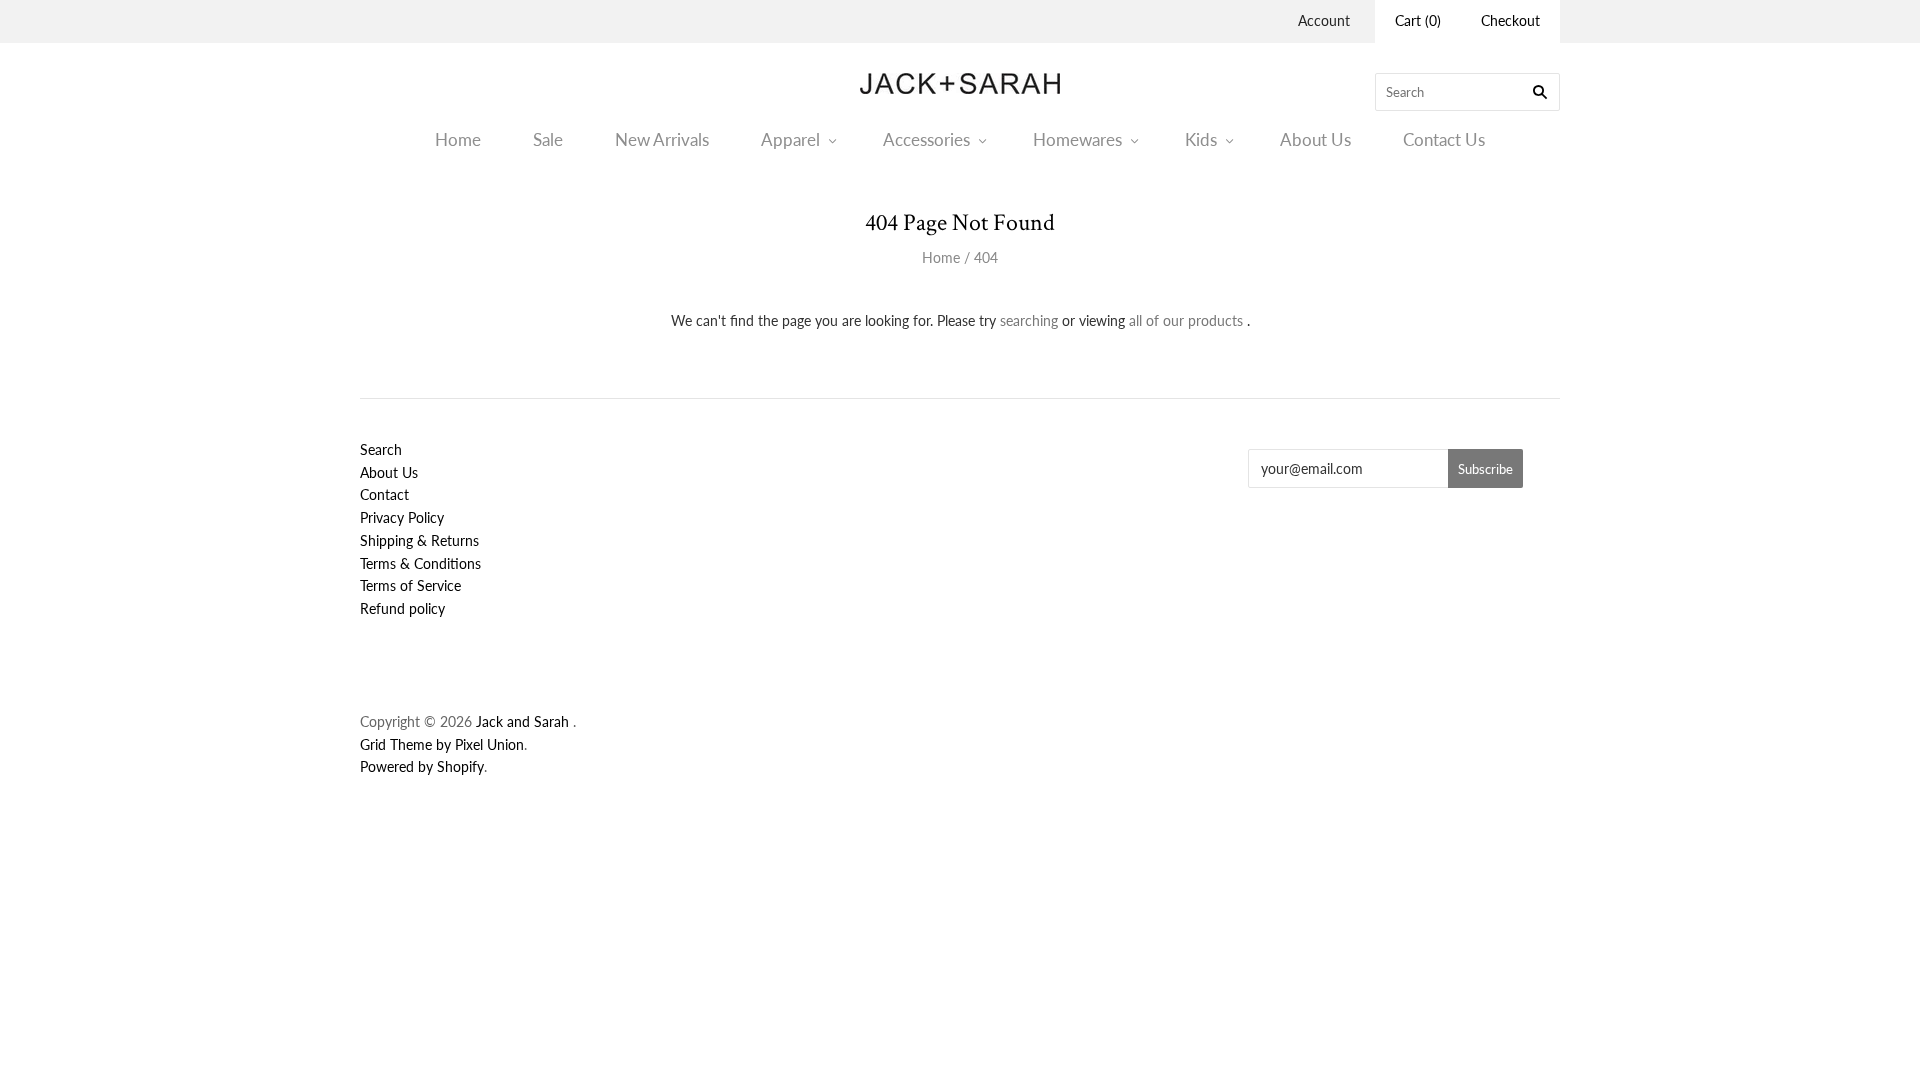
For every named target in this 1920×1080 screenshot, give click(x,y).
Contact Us (1444, 139)
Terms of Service (410, 585)
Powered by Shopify (422, 766)
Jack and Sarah (524, 721)
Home (458, 139)
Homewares (1077, 139)
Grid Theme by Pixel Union (442, 744)
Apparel (790, 139)
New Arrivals (662, 139)
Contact (384, 494)
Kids (1201, 139)
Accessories (926, 139)
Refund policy (402, 608)
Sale (548, 139)
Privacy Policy (402, 517)
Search (381, 449)
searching (1029, 320)
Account (1324, 20)
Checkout (1510, 20)
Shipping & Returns (419, 540)
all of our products (1186, 320)
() (1418, 20)
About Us (1315, 139)
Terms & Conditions (420, 563)
